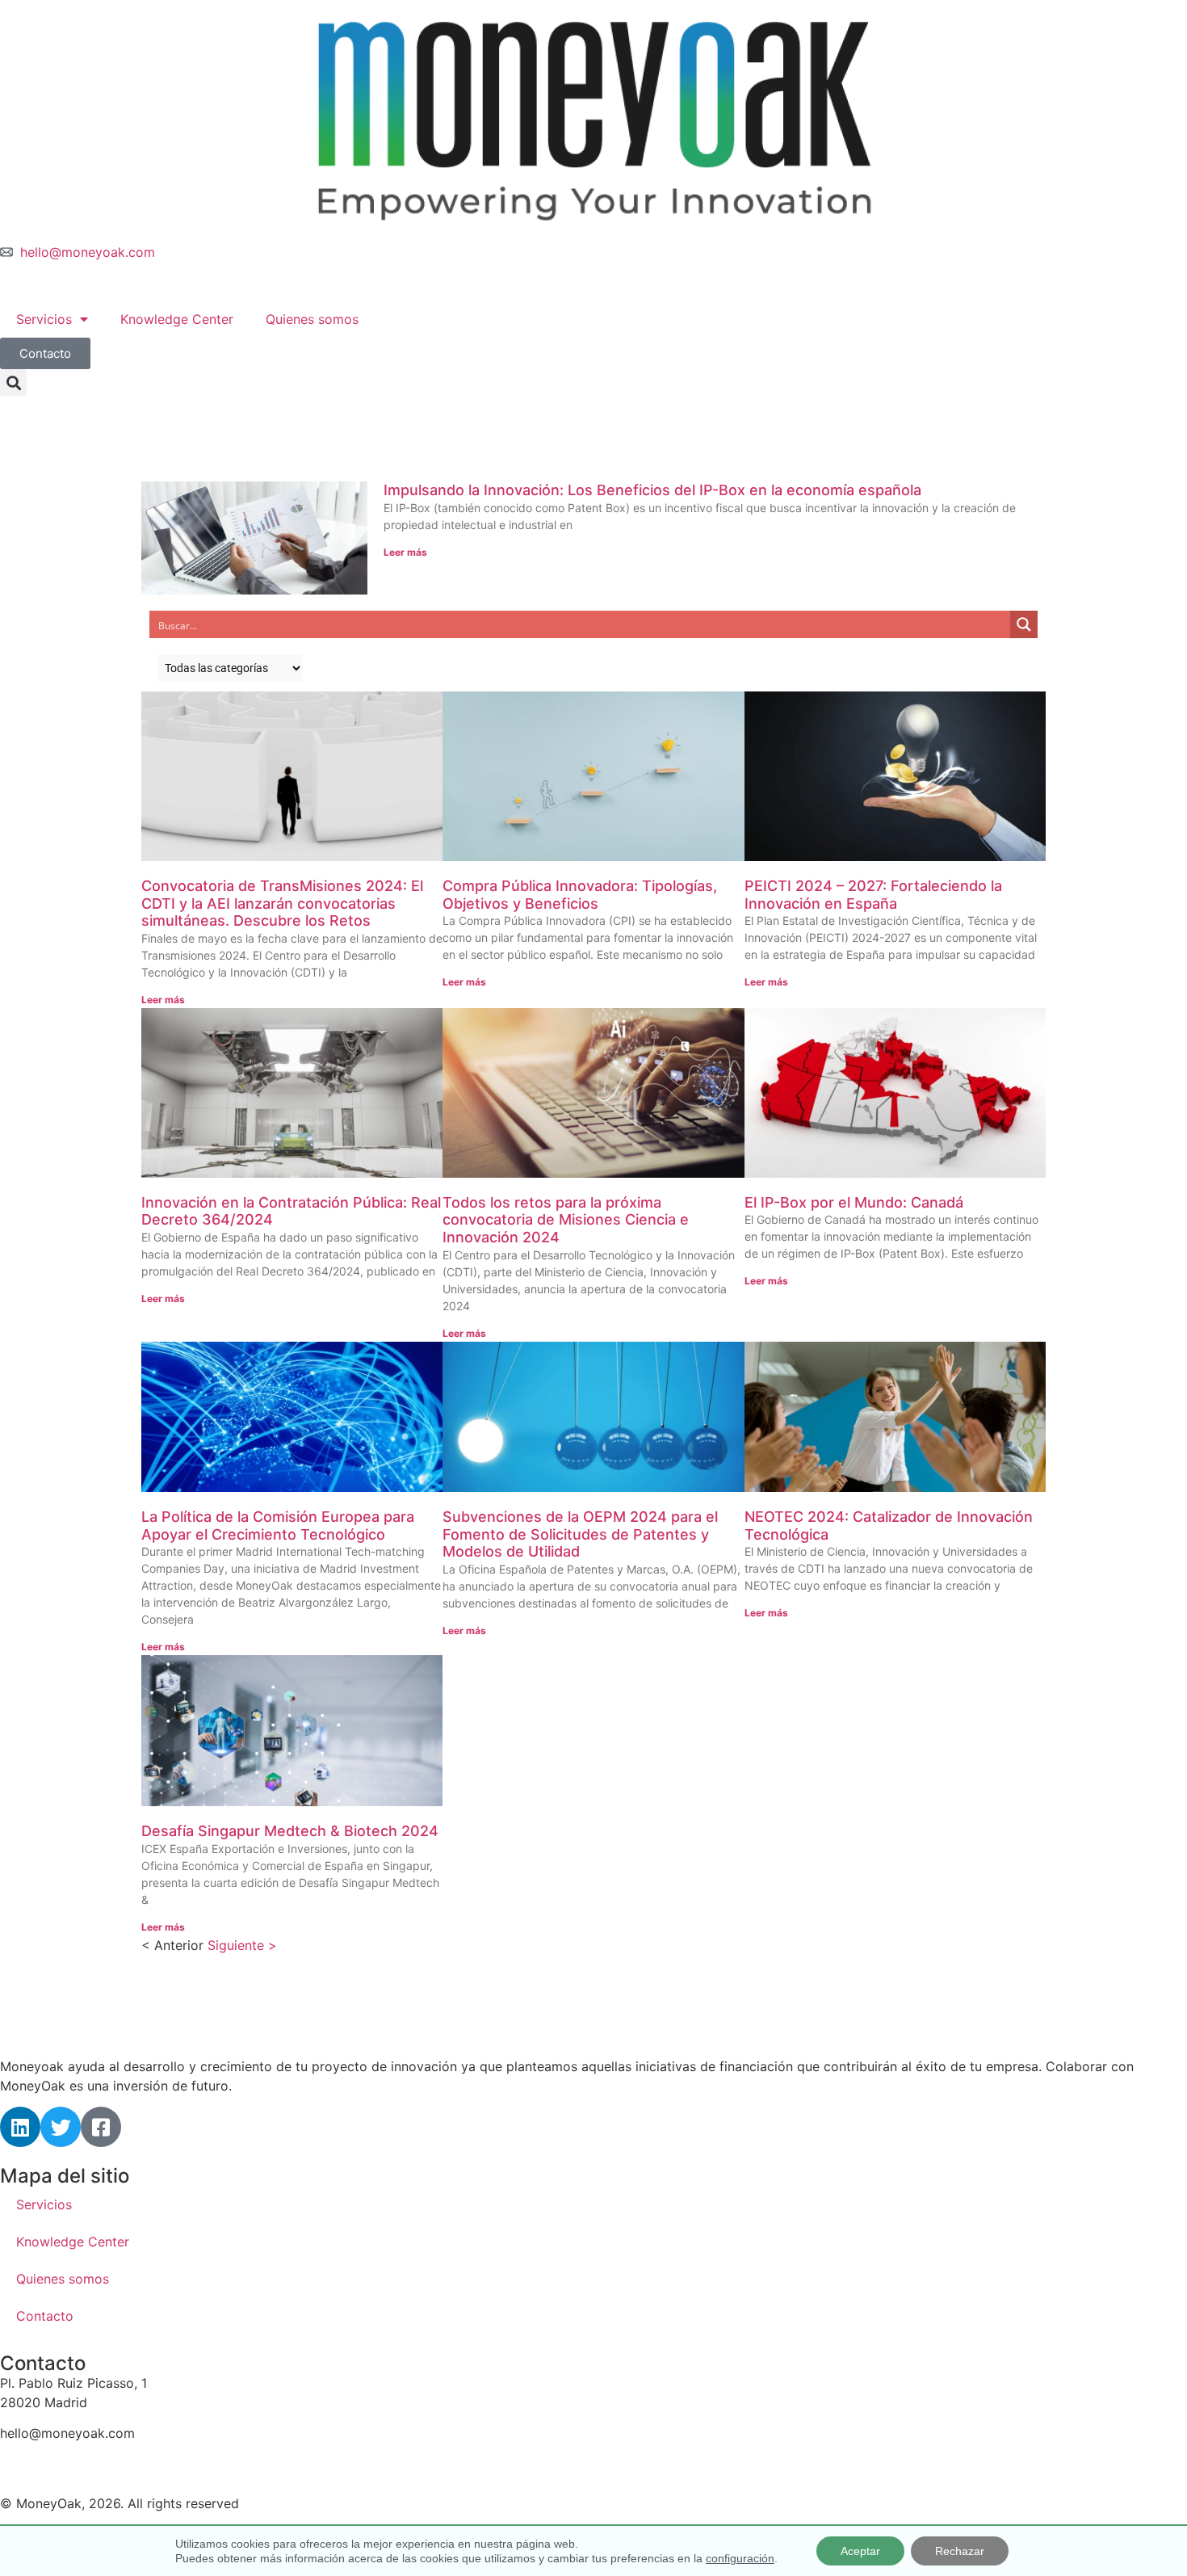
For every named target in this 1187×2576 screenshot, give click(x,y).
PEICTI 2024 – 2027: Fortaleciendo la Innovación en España (873, 895)
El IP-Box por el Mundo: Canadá (854, 1202)
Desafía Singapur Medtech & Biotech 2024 (290, 1831)
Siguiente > (242, 1945)
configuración (740, 2558)
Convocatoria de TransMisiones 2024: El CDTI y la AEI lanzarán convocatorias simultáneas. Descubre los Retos (282, 903)
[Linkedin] (20, 2127)
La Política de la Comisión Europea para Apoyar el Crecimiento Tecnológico (278, 1525)
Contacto (45, 2316)
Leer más (405, 552)
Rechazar (960, 2551)
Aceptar (860, 2551)
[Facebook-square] (101, 2127)
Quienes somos (312, 319)
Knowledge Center (177, 319)
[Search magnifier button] (1024, 624)
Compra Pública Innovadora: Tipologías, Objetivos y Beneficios (580, 895)
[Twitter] (61, 2127)
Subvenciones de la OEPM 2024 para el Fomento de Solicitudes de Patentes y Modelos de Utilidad (580, 1534)
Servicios (44, 319)
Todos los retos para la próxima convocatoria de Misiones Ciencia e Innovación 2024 (566, 1220)
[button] (13, 382)
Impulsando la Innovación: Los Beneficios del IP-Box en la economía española (652, 490)
